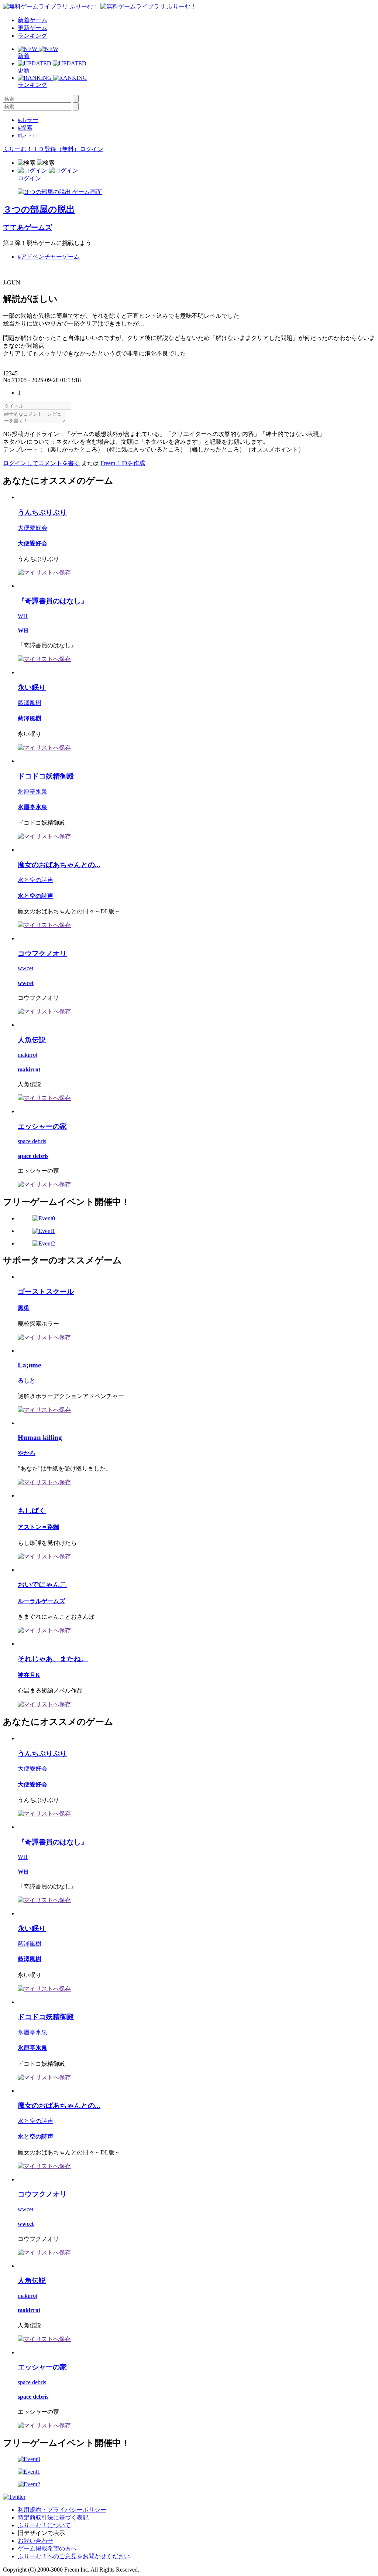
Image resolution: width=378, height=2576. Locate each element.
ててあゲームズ (28, 227)
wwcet (25, 968)
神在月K (29, 1675)
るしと (27, 1381)
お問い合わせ (35, 2541)
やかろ (27, 1453)
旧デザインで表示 (41, 2533)
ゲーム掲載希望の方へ (47, 2548)
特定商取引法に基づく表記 (53, 2517)
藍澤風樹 (30, 703)
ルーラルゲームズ (41, 1601)
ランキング (32, 36)
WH (23, 616)
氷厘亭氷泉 (32, 792)
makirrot (28, 1055)
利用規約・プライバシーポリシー (62, 2510)
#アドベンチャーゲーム (49, 257)
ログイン (92, 149)
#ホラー (28, 120)
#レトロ (28, 135)
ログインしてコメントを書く (41, 463)
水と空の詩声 (35, 880)
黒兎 (24, 1308)
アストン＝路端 (38, 1527)
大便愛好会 (32, 528)
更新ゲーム (32, 28)
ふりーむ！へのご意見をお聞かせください (74, 2556)
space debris (32, 1141)
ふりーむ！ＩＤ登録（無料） (41, 149)
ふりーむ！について (44, 2525)
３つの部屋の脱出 (39, 209)
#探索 (25, 128)
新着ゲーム (32, 20)
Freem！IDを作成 (123, 463)
